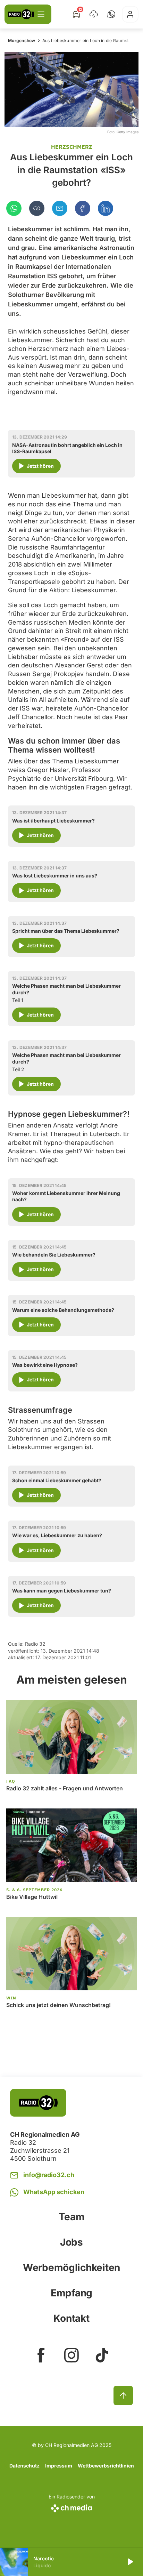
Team (72, 2217)
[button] (111, 14)
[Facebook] (83, 208)
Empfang (71, 2293)
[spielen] (130, 2562)
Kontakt (71, 2318)
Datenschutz (24, 2466)
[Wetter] (94, 14)
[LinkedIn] (106, 208)
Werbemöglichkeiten (71, 2268)
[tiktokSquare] (102, 2355)
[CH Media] (72, 2507)
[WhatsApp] (14, 208)
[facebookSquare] (41, 2355)
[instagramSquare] (71, 2355)
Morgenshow (22, 41)
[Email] (60, 208)
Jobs (71, 2242)
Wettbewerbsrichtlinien (106, 2466)
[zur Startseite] (21, 14)
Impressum (59, 2466)
